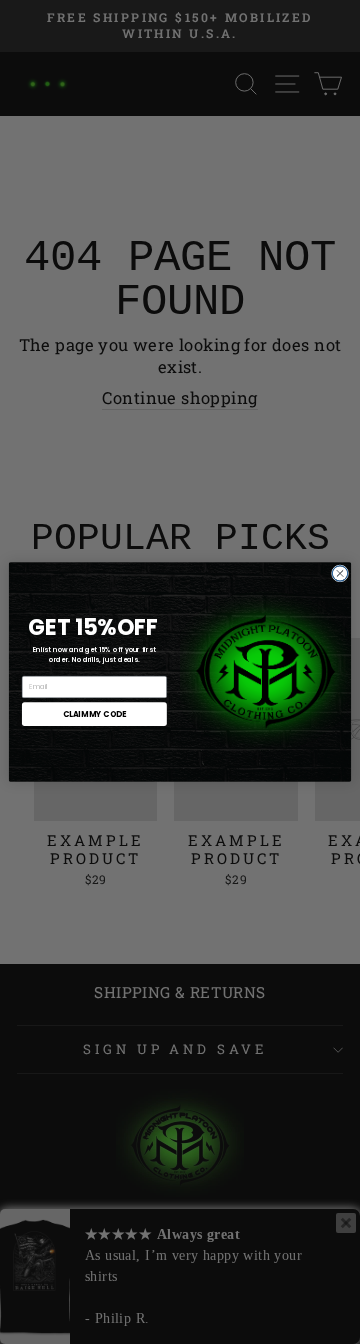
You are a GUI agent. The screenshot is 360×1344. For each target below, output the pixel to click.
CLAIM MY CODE (95, 713)
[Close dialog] (339, 573)
